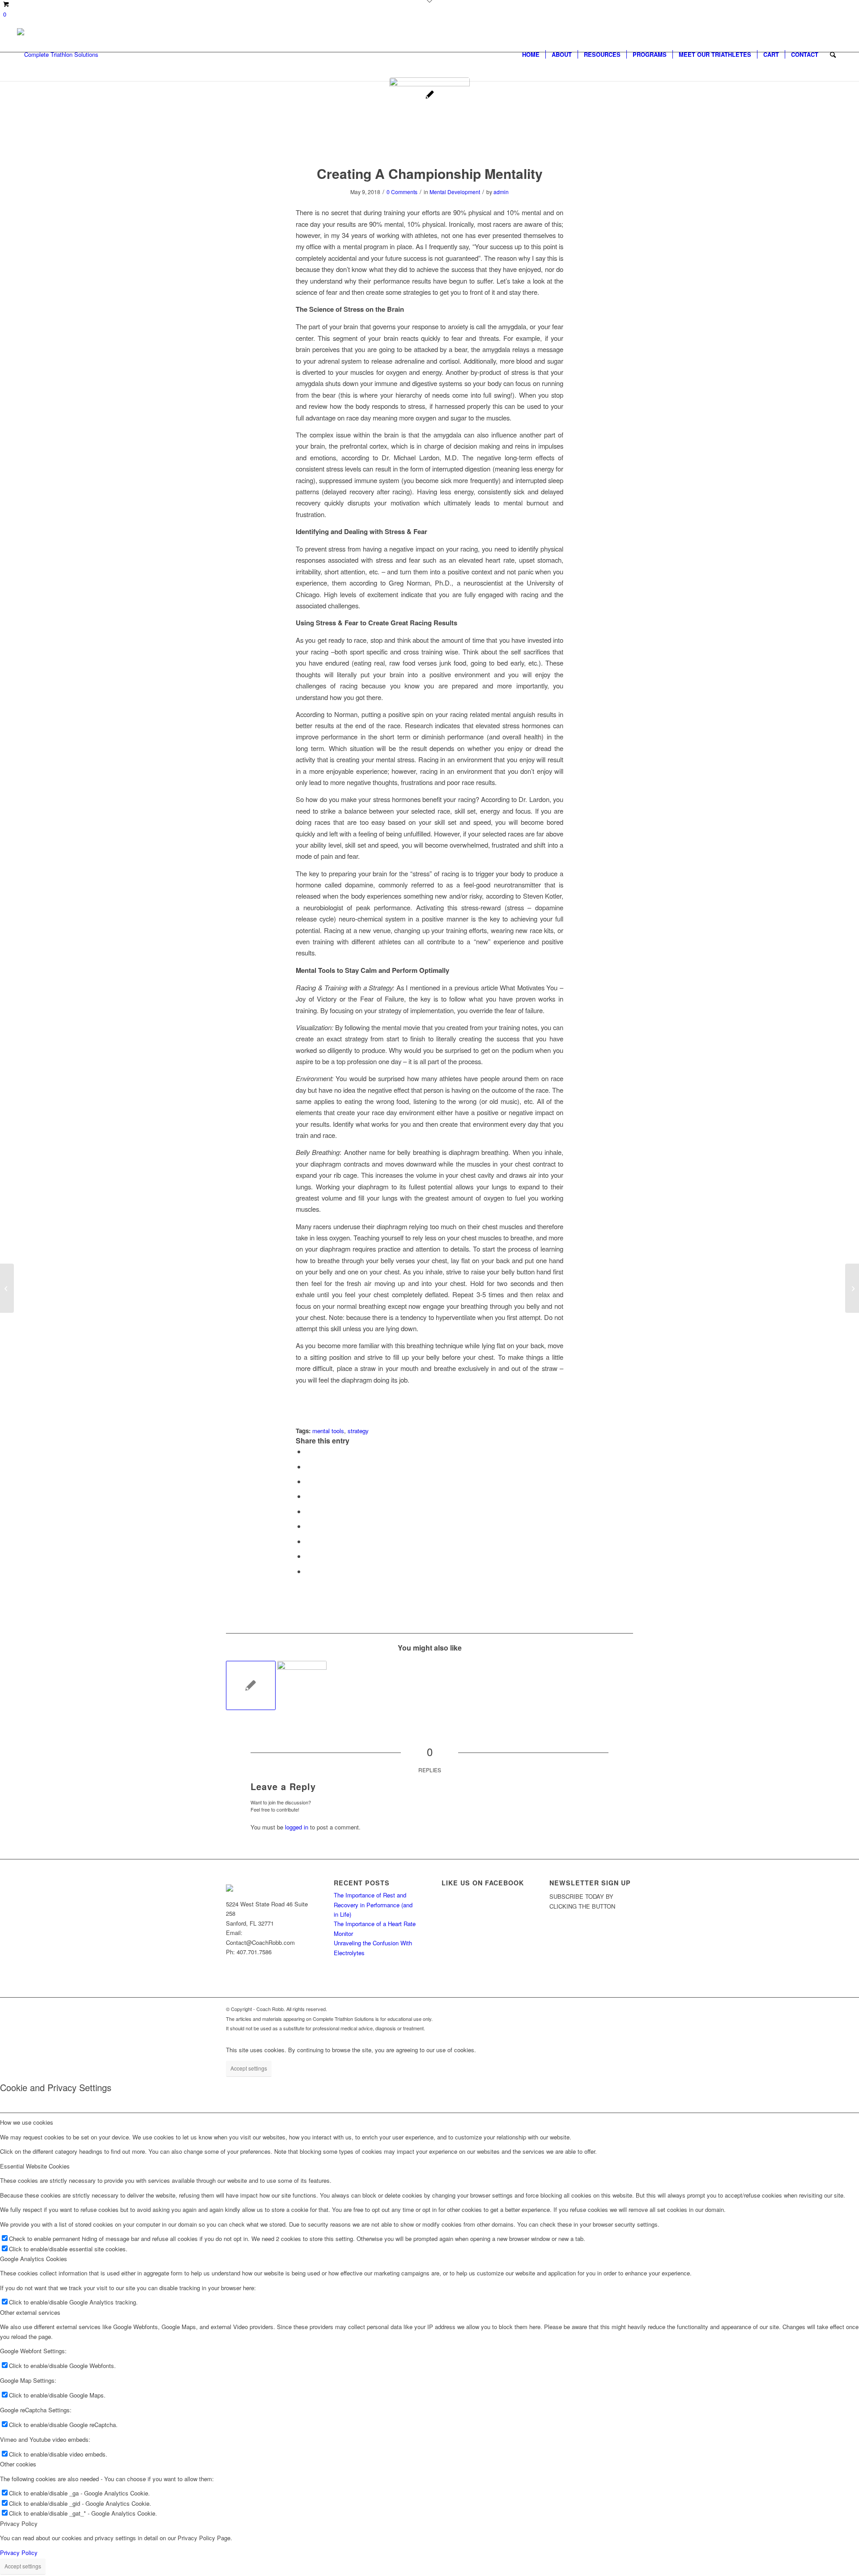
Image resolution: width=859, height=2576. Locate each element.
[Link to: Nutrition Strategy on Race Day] (251, 1686)
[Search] (833, 55)
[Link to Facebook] (586, 2009)
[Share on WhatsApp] (308, 1481)
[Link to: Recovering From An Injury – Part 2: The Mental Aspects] (302, 1686)
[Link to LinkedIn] (626, 2009)
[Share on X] (308, 1466)
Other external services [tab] (30, 2312)
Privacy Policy (19, 2553)
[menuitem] (531, 55)
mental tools (328, 1431)
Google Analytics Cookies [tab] (34, 2259)
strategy (358, 1431)
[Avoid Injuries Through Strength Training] (852, 1288)
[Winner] (429, 118)
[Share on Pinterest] (308, 1496)
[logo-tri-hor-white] (58, 55)
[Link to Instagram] (613, 2009)
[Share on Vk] (308, 1541)
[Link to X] (573, 2009)
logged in (297, 1827)
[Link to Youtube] (600, 2009)
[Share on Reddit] (308, 1556)
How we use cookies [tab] (27, 2122)
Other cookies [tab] (18, 2464)
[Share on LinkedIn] (308, 1511)
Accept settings (249, 2068)
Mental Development (455, 192)
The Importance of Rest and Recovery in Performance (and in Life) (373, 1905)
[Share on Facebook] (308, 1451)
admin (501, 192)
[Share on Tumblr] (308, 1526)
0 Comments (402, 192)
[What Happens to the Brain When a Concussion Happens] (7, 1288)
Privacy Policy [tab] (19, 2523)
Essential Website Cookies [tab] (35, 2166)
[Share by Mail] (308, 1571)
